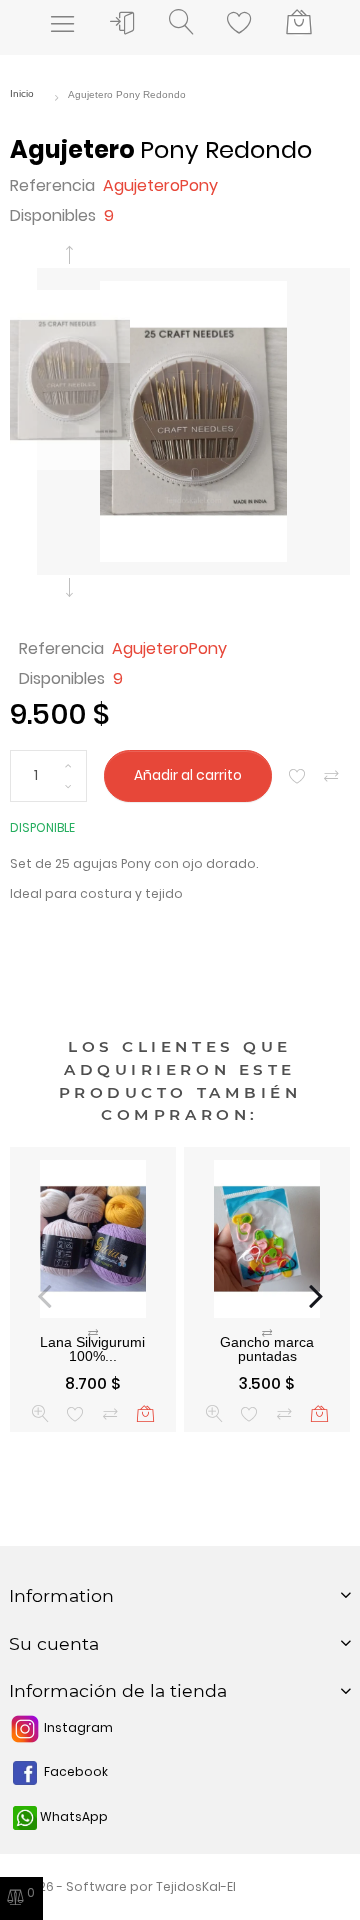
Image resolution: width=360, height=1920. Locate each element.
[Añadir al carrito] (145, 1413)
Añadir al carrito (188, 775)
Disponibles (53, 215)
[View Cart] (299, 23)
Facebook (74, 1771)
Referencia (52, 185)
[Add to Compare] (331, 776)
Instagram (77, 1727)
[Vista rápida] (40, 1413)
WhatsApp (72, 1816)
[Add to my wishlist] (297, 776)
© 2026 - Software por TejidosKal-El (123, 1886)
